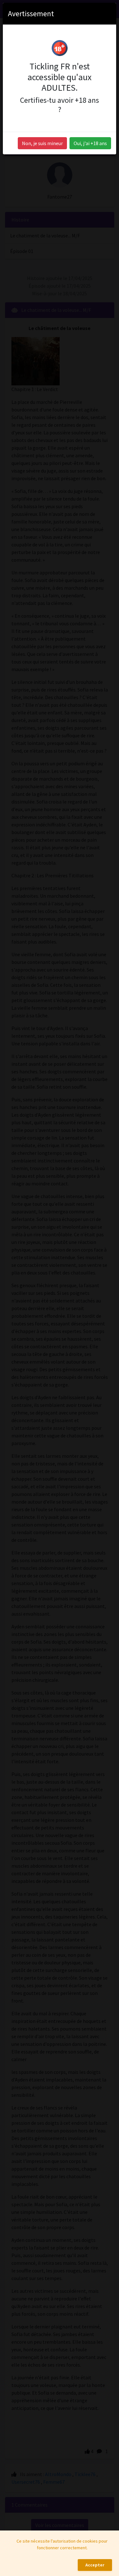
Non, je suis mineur (42, 143)
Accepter (95, 2565)
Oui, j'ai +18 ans (90, 143)
